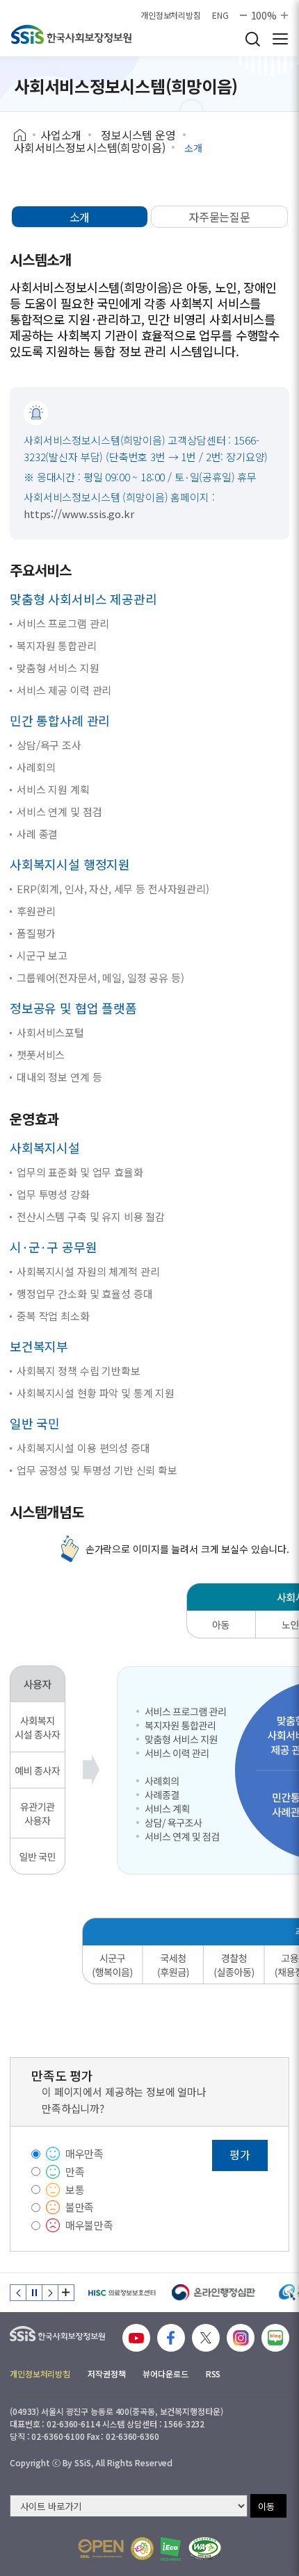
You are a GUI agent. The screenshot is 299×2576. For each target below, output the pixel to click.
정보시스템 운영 (138, 135)
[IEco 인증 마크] (171, 2549)
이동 (266, 2506)
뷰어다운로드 (165, 2374)
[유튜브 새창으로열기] (136, 2338)
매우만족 (84, 2153)
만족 (75, 2171)
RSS (213, 2374)
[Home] (25, 135)
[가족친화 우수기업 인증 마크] (142, 2549)
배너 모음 (66, 2293)
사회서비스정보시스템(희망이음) (89, 147)
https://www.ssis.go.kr (79, 514)
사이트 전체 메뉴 (280, 39)
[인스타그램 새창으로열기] (241, 2338)
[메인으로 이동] (71, 34)
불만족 (80, 2207)
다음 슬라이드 (50, 2293)
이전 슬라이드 (18, 2293)
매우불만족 (89, 2225)
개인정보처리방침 (171, 15)
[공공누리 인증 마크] (101, 2549)
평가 (240, 2154)
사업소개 (61, 135)
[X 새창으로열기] (206, 2338)
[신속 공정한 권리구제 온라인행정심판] (214, 2293)
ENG (220, 15)
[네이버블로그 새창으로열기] (275, 2338)
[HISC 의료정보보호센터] (121, 2293)
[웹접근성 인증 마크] (205, 2549)
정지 (34, 2293)
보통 (75, 2189)
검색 (252, 39)
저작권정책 (106, 2374)
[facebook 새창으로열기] (171, 2338)
